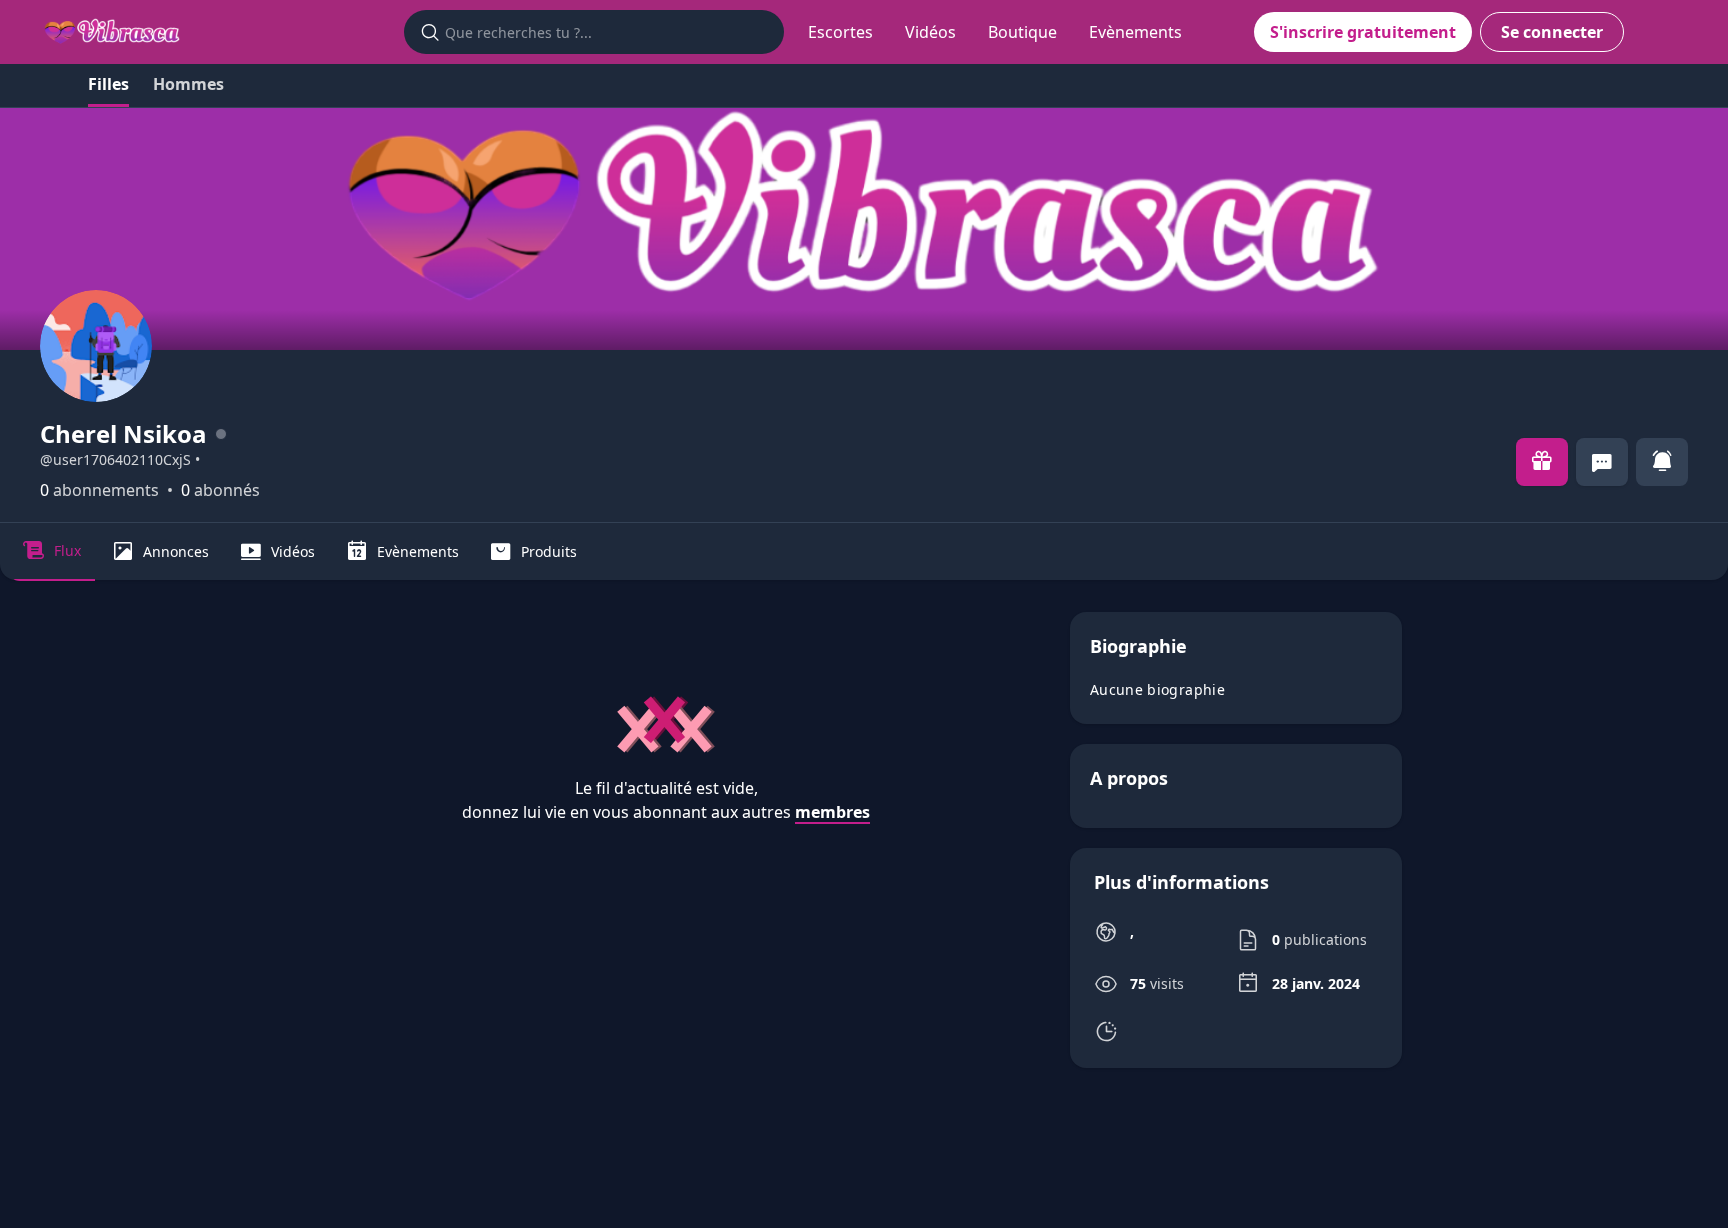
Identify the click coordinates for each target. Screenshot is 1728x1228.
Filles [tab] (108, 84)
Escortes (840, 32)
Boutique (1022, 32)
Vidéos (930, 32)
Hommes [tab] (188, 84)
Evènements (1135, 32)
